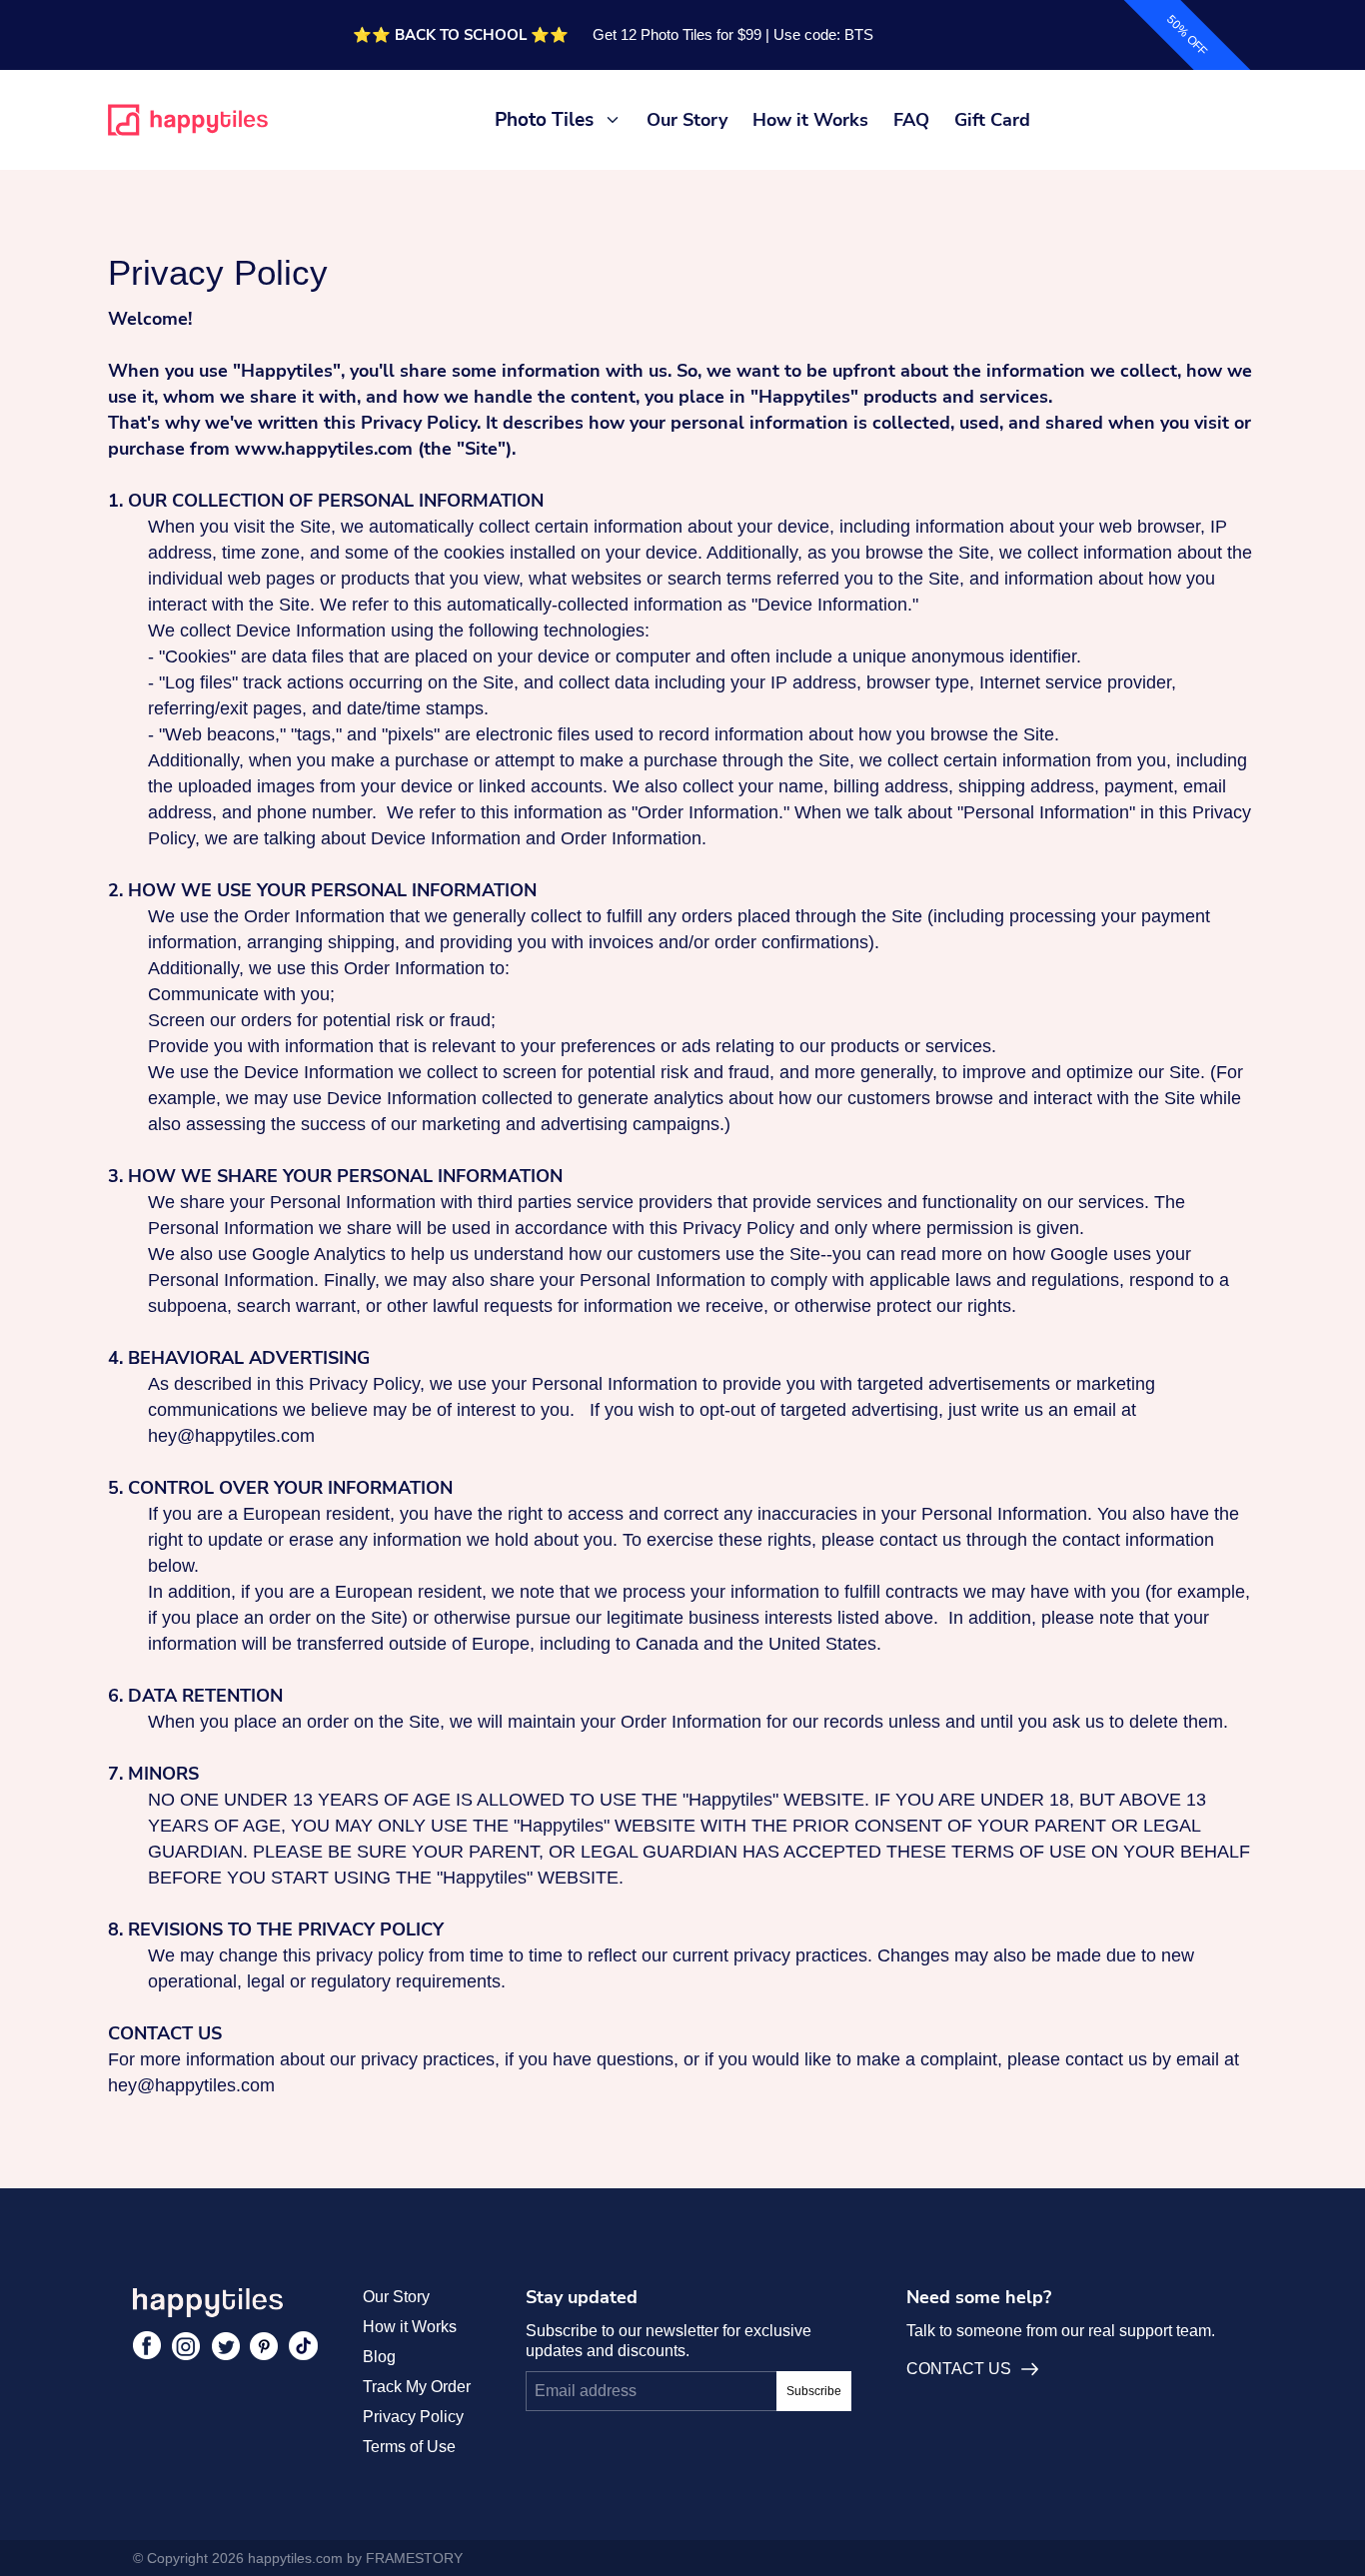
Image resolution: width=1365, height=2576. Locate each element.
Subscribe (814, 2391)
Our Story (687, 120)
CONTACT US (959, 2369)
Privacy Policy (413, 2417)
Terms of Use (409, 2447)
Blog (379, 2357)
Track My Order (417, 2387)
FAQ (911, 120)
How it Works (810, 120)
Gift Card (992, 120)
